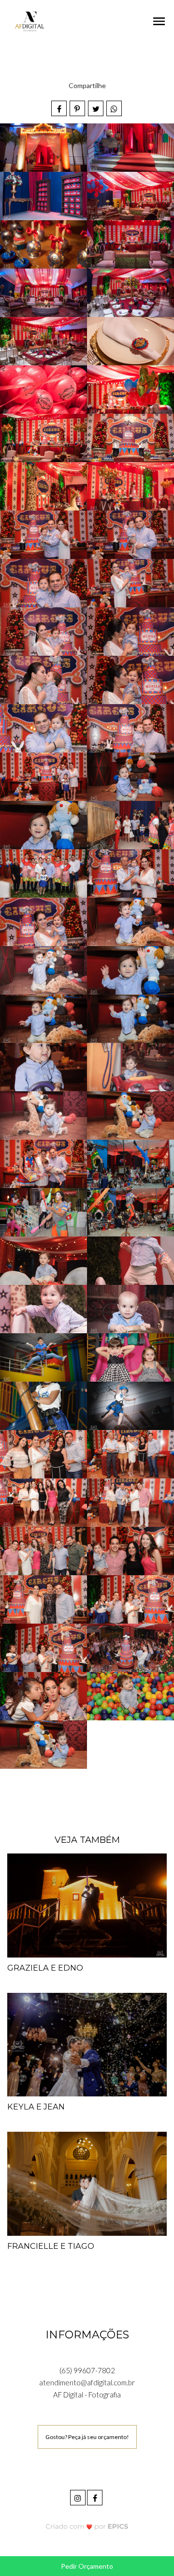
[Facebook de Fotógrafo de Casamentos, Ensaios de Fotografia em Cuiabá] (95, 2496)
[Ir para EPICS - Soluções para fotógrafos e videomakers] (87, 2526)
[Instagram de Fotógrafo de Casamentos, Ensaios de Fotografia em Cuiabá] (79, 2496)
